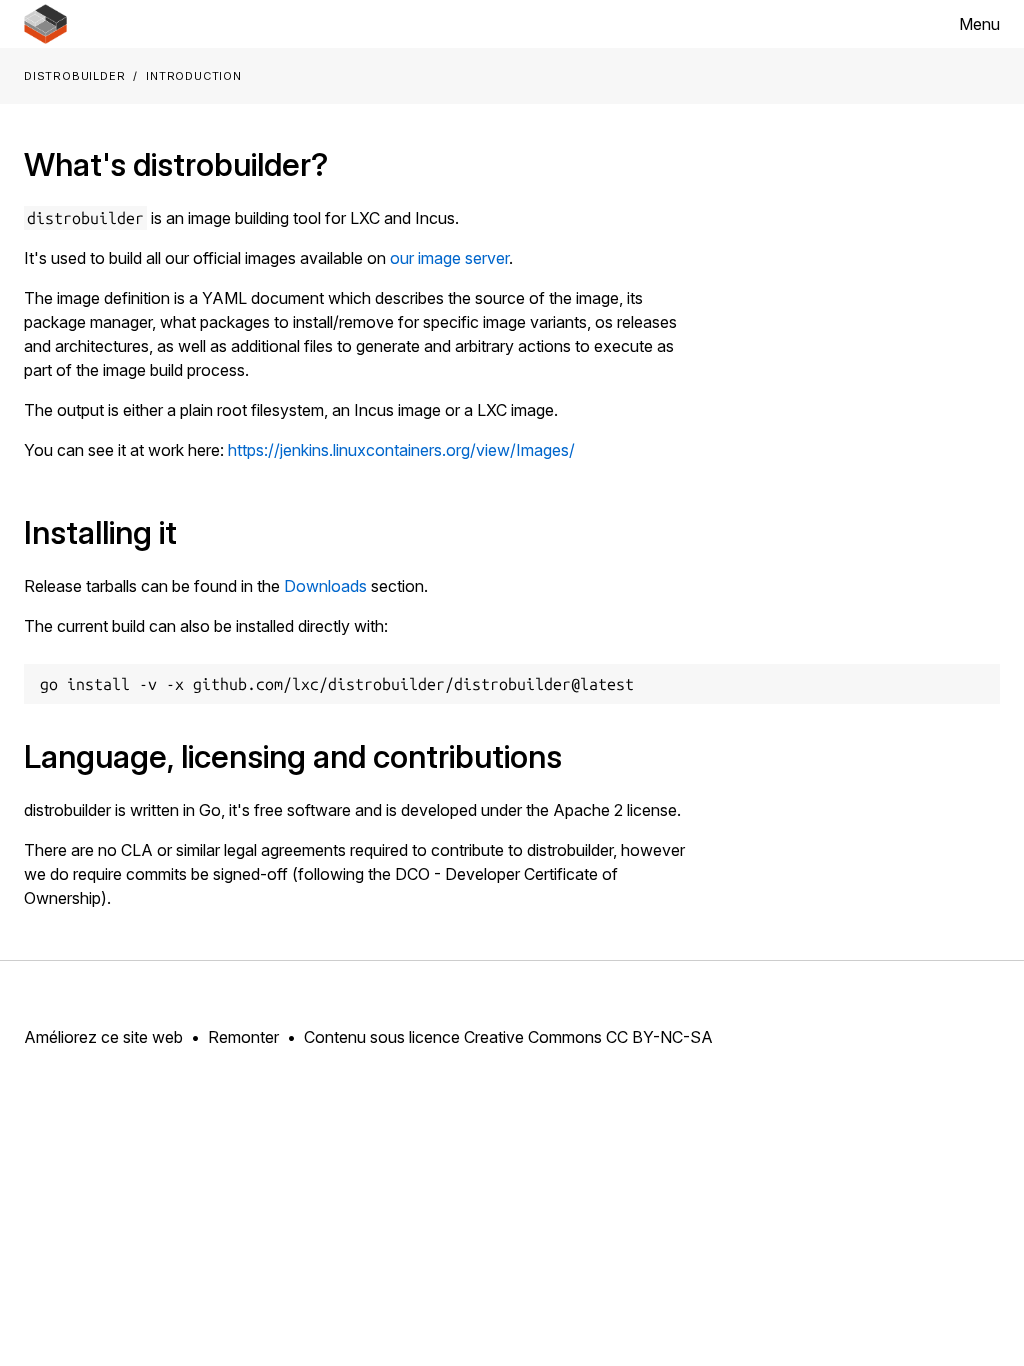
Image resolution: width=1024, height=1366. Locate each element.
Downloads (325, 586)
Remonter (243, 1037)
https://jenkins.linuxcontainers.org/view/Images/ (401, 450)
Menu (979, 24)
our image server (449, 258)
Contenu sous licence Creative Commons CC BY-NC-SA (508, 1037)
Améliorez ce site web (103, 1037)
